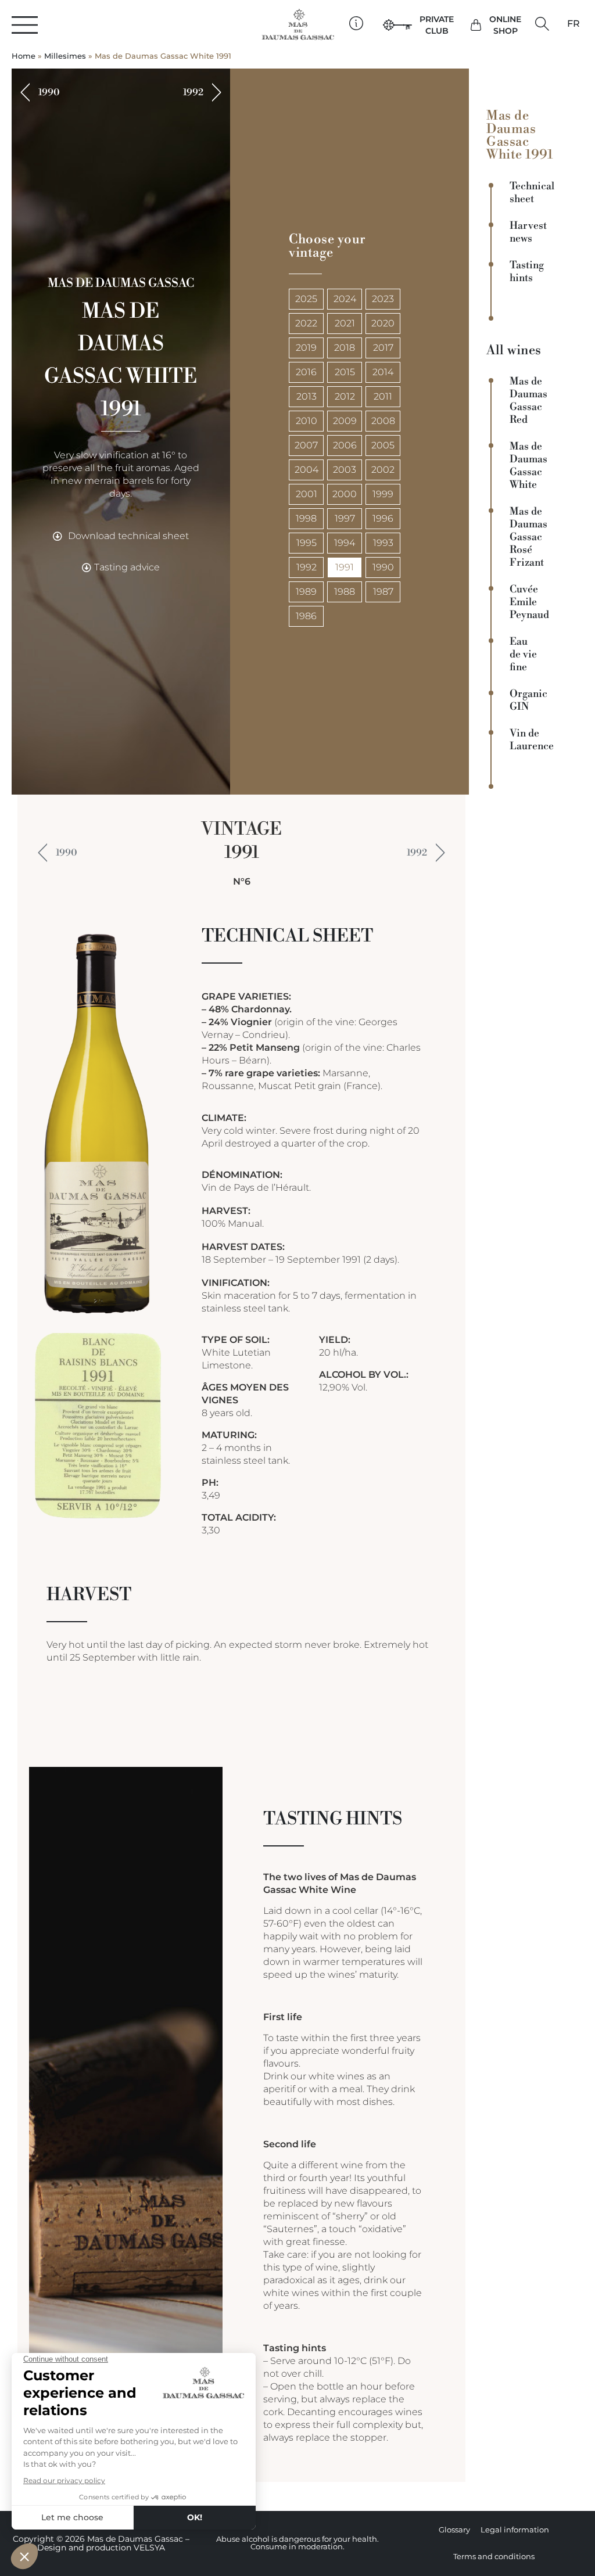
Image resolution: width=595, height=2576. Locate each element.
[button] (542, 24)
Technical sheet (529, 193)
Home (24, 56)
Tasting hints (527, 272)
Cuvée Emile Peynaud (529, 602)
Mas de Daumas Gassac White (528, 466)
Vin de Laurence (529, 740)
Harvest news (528, 232)
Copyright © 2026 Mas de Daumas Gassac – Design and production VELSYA (101, 2543)
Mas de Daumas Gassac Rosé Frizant (528, 537)
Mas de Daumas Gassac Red (528, 401)
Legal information (515, 2530)
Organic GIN (528, 700)
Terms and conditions (494, 2557)
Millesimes (65, 56)
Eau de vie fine (523, 655)
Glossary (454, 2530)
